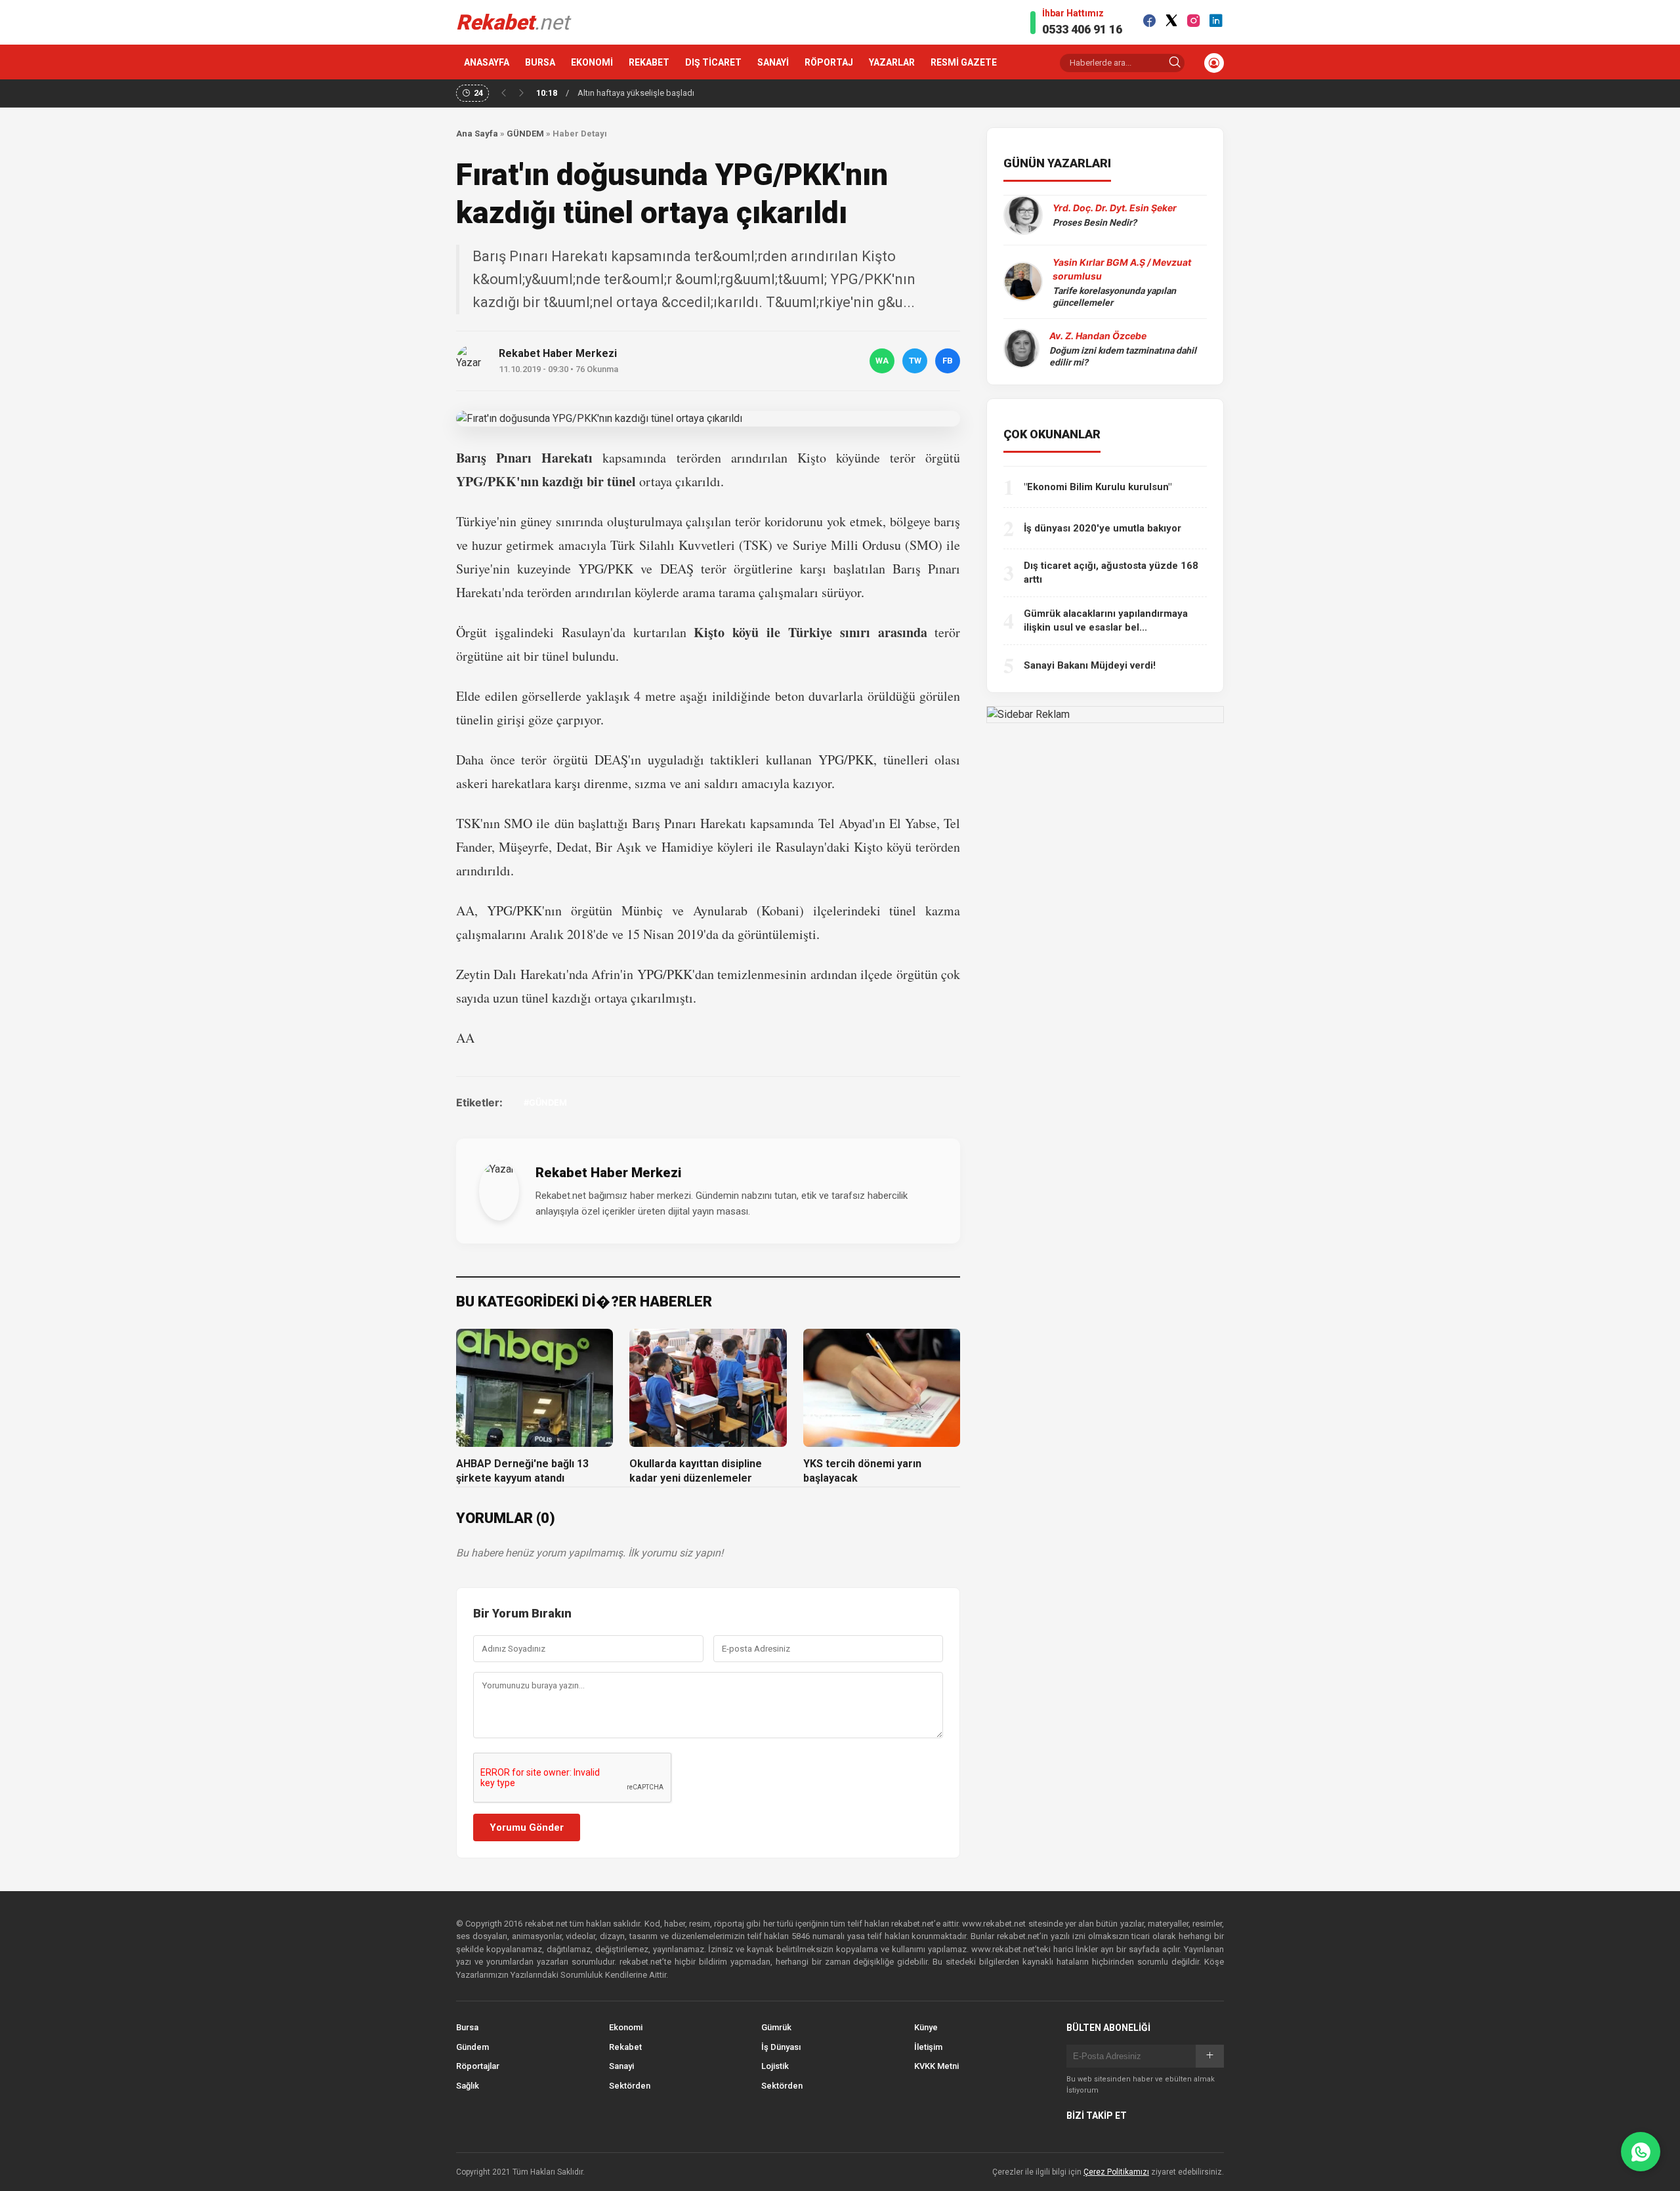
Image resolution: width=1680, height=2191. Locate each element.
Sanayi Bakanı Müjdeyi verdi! (1090, 665)
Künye (926, 2027)
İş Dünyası (781, 2047)
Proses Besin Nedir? (1095, 222)
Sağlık (468, 2086)
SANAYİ (773, 62)
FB (948, 361)
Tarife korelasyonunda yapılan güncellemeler (1114, 297)
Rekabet (625, 2047)
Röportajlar (478, 2066)
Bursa (467, 2027)
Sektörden (630, 2086)
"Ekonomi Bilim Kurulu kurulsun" (1098, 487)
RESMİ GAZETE (964, 62)
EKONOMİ (592, 62)
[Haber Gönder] (1641, 2152)
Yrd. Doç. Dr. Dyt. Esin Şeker (1115, 208)
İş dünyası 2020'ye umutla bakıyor (1102, 528)
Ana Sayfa (477, 134)
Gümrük (776, 2027)
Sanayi (621, 2066)
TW (915, 361)
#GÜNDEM (545, 1102)
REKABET (649, 62)
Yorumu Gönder (527, 1827)
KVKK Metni (936, 2066)
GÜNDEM (525, 134)
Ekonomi (626, 2027)
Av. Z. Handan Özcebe (1098, 336)
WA (882, 361)
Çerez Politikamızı (1116, 2172)
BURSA (540, 62)
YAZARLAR (892, 62)
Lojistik (775, 2066)
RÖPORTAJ (829, 62)
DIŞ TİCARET (713, 62)
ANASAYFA (487, 62)
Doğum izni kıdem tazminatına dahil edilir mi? (1123, 356)
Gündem (472, 2047)
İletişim (928, 2047)
